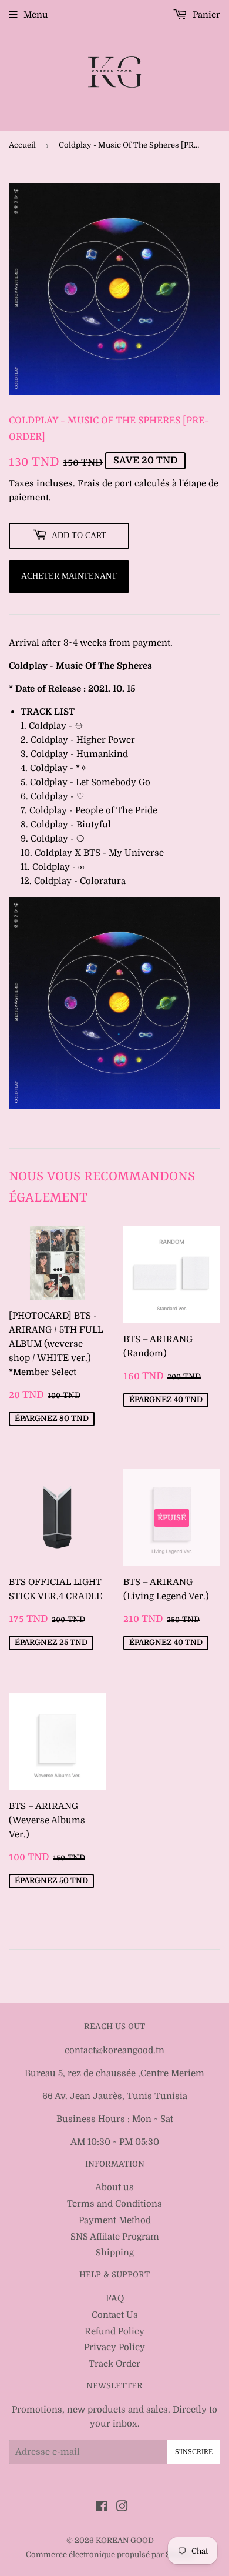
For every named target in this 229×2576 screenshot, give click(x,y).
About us (114, 2187)
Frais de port (105, 483)
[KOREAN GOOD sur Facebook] (102, 2508)
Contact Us (115, 2315)
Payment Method (115, 2220)
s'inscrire (194, 2452)
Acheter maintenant (69, 576)
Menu (36, 15)
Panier (205, 15)
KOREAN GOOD (125, 2540)
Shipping (115, 2253)
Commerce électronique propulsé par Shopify (110, 2555)
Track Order (114, 2364)
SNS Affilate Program (115, 2237)
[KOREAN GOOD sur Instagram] (122, 2508)
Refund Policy (114, 2331)
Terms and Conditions (114, 2204)
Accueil (22, 145)
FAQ (115, 2298)
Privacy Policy (114, 2347)
